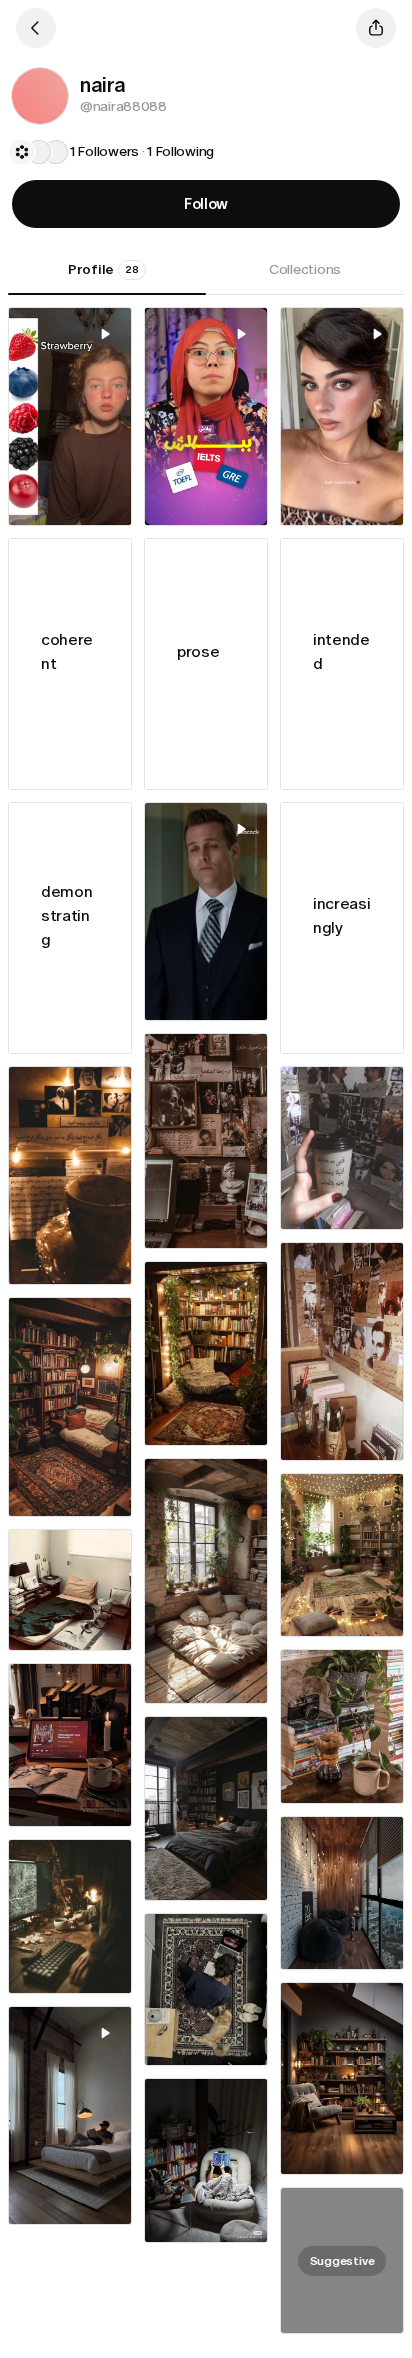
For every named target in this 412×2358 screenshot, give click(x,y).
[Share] (376, 28)
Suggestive (342, 2261)
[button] (40, 96)
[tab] (107, 277)
